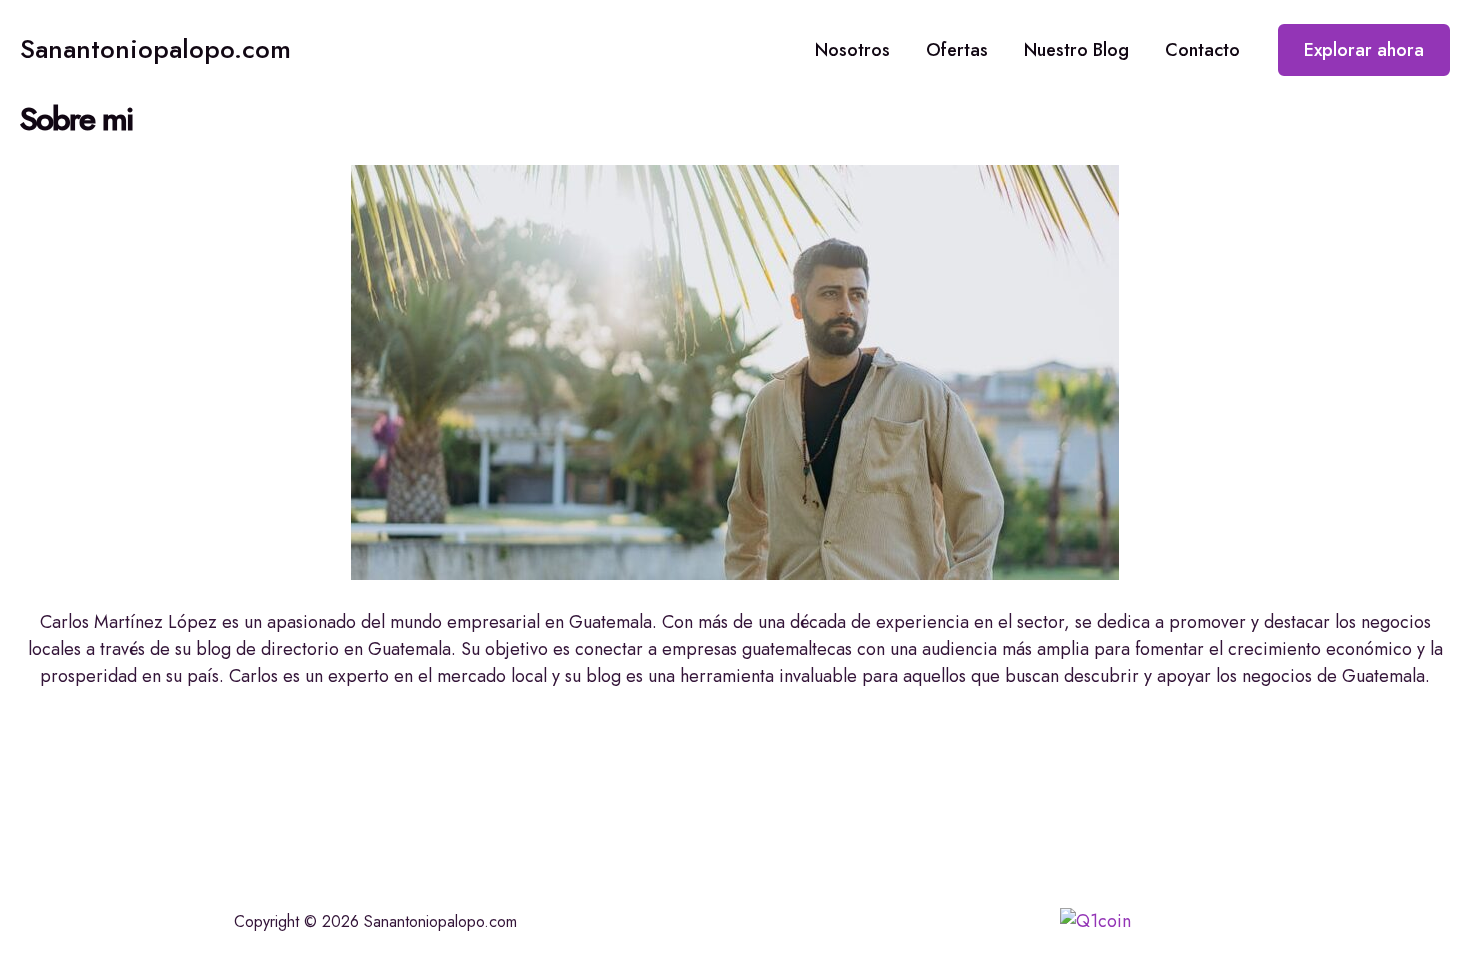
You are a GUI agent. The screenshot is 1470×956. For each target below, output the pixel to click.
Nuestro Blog (1076, 50)
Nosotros (852, 50)
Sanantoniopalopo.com (155, 49)
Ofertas (957, 50)
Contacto (1202, 50)
